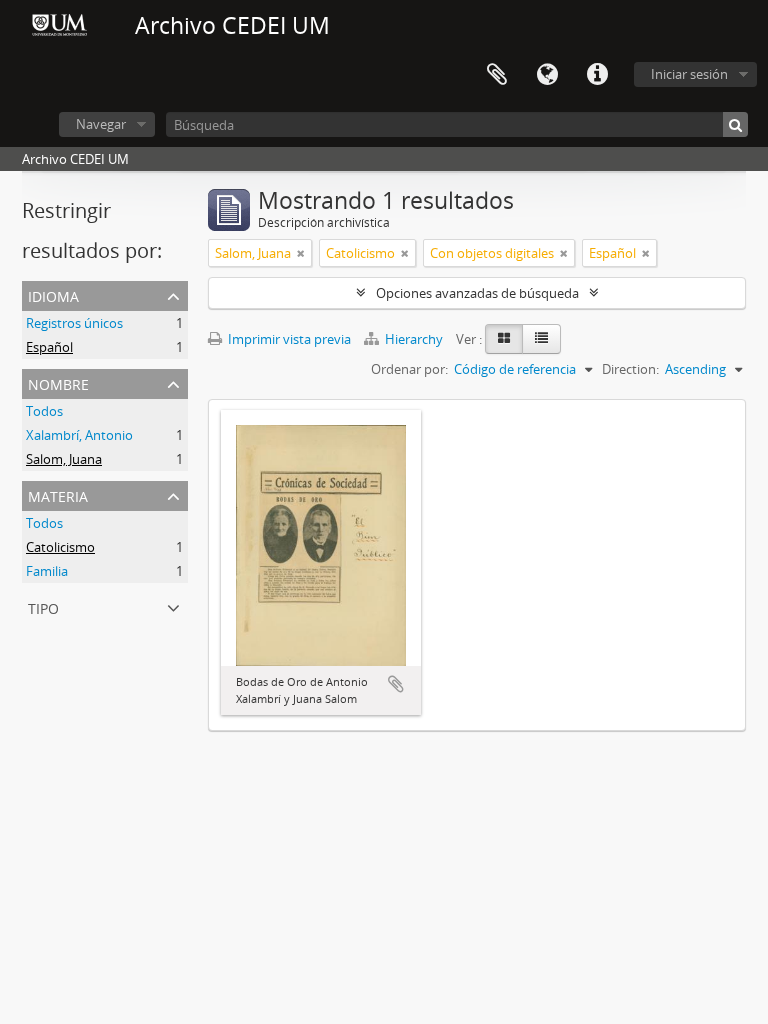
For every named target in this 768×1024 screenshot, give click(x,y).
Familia (47, 571)
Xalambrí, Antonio (79, 435)
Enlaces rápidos (597, 75)
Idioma (547, 75)
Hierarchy (414, 339)
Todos (44, 411)
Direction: (630, 369)
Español (49, 347)
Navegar (101, 124)
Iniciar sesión (689, 74)
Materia (58, 494)
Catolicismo (60, 547)
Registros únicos (74, 323)
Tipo (43, 606)
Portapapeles (497, 75)
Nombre (58, 382)
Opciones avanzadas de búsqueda (477, 293)
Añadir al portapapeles (396, 684)
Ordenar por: (409, 369)
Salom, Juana (64, 459)
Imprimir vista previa (288, 339)
